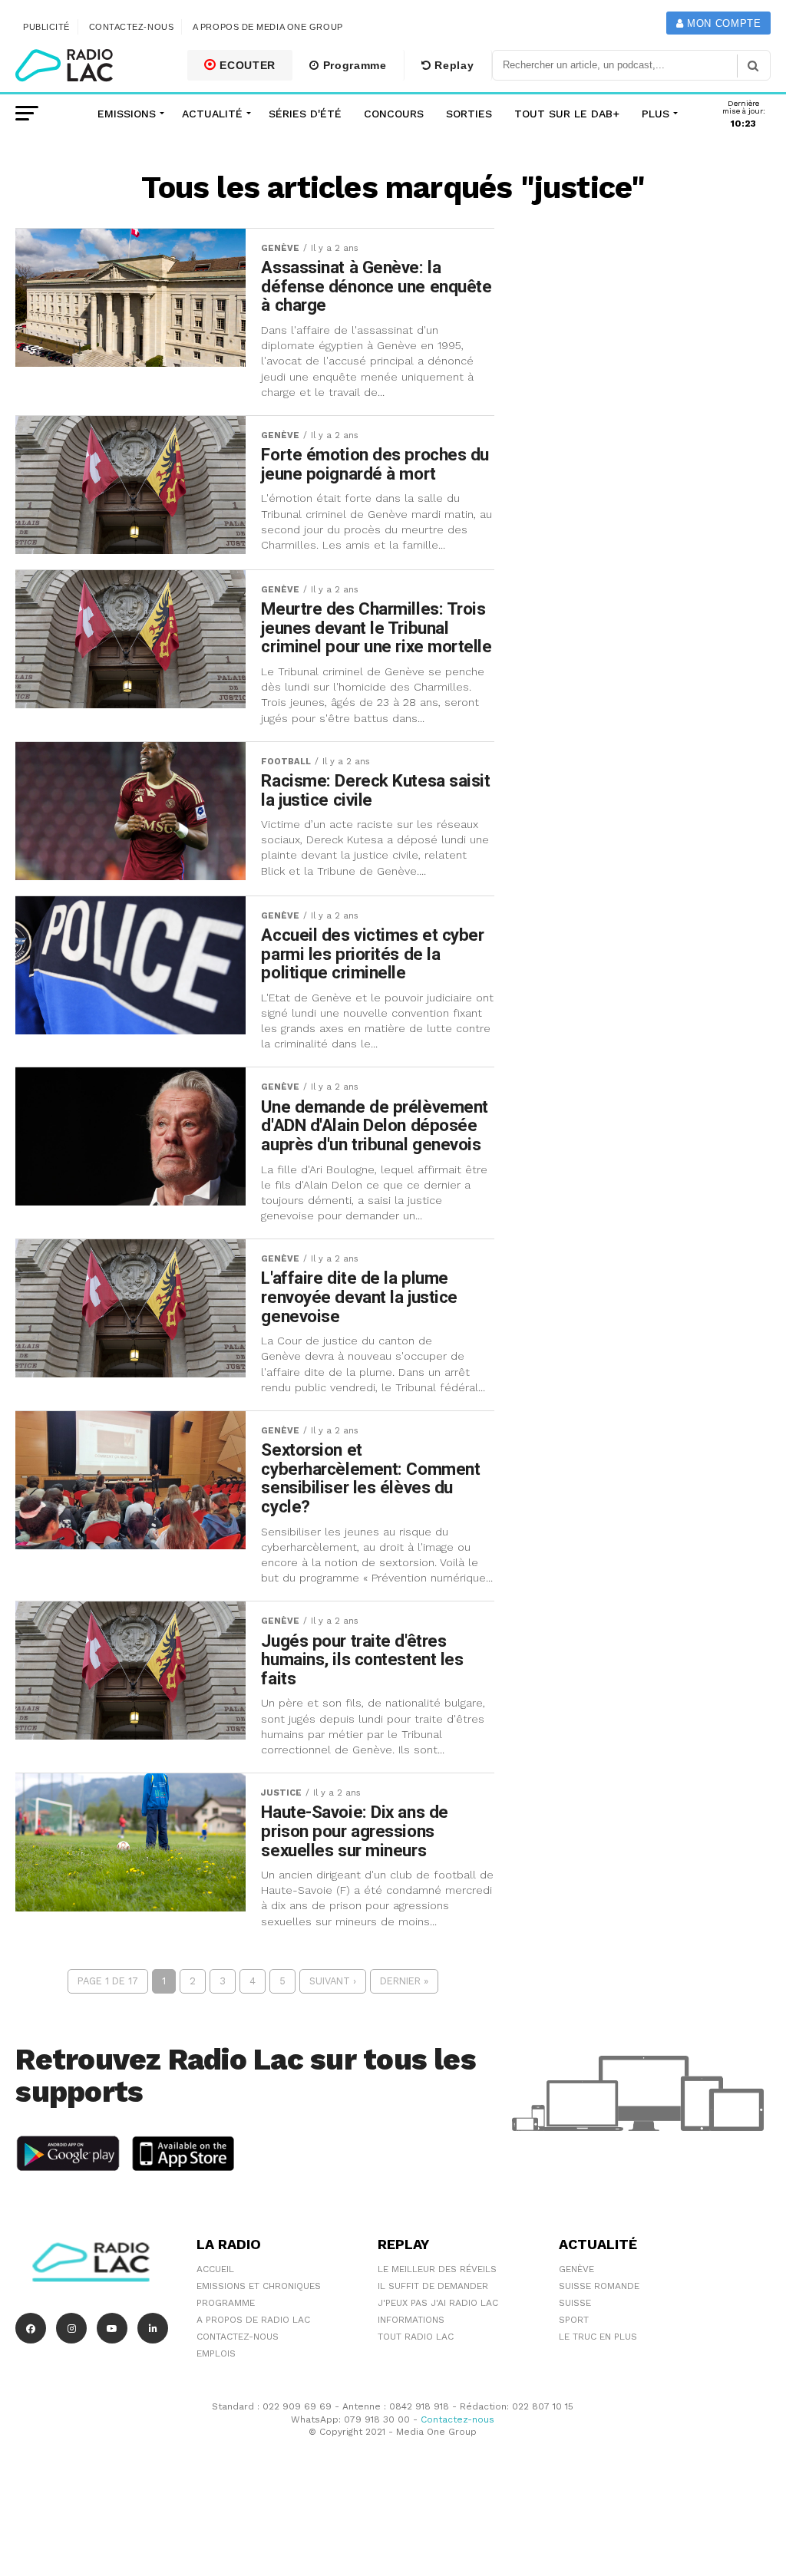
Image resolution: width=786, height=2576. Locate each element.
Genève (576, 2269)
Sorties (469, 114)
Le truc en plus (598, 2337)
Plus (656, 114)
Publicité (46, 27)
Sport (574, 2320)
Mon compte (722, 23)
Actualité (212, 114)
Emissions (127, 114)
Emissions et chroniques (259, 2286)
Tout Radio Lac (416, 2337)
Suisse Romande (599, 2286)
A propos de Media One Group (268, 27)
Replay (453, 65)
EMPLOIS (216, 2353)
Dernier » (404, 1981)
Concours (394, 114)
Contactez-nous (132, 27)
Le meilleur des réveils (437, 2269)
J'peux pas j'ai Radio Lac (438, 2303)
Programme (353, 65)
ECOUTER (246, 65)
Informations (411, 2320)
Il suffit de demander (433, 2286)
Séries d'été (305, 114)
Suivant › (333, 1981)
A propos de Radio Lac (253, 2320)
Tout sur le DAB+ (567, 114)
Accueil (215, 2269)
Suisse (575, 2303)
